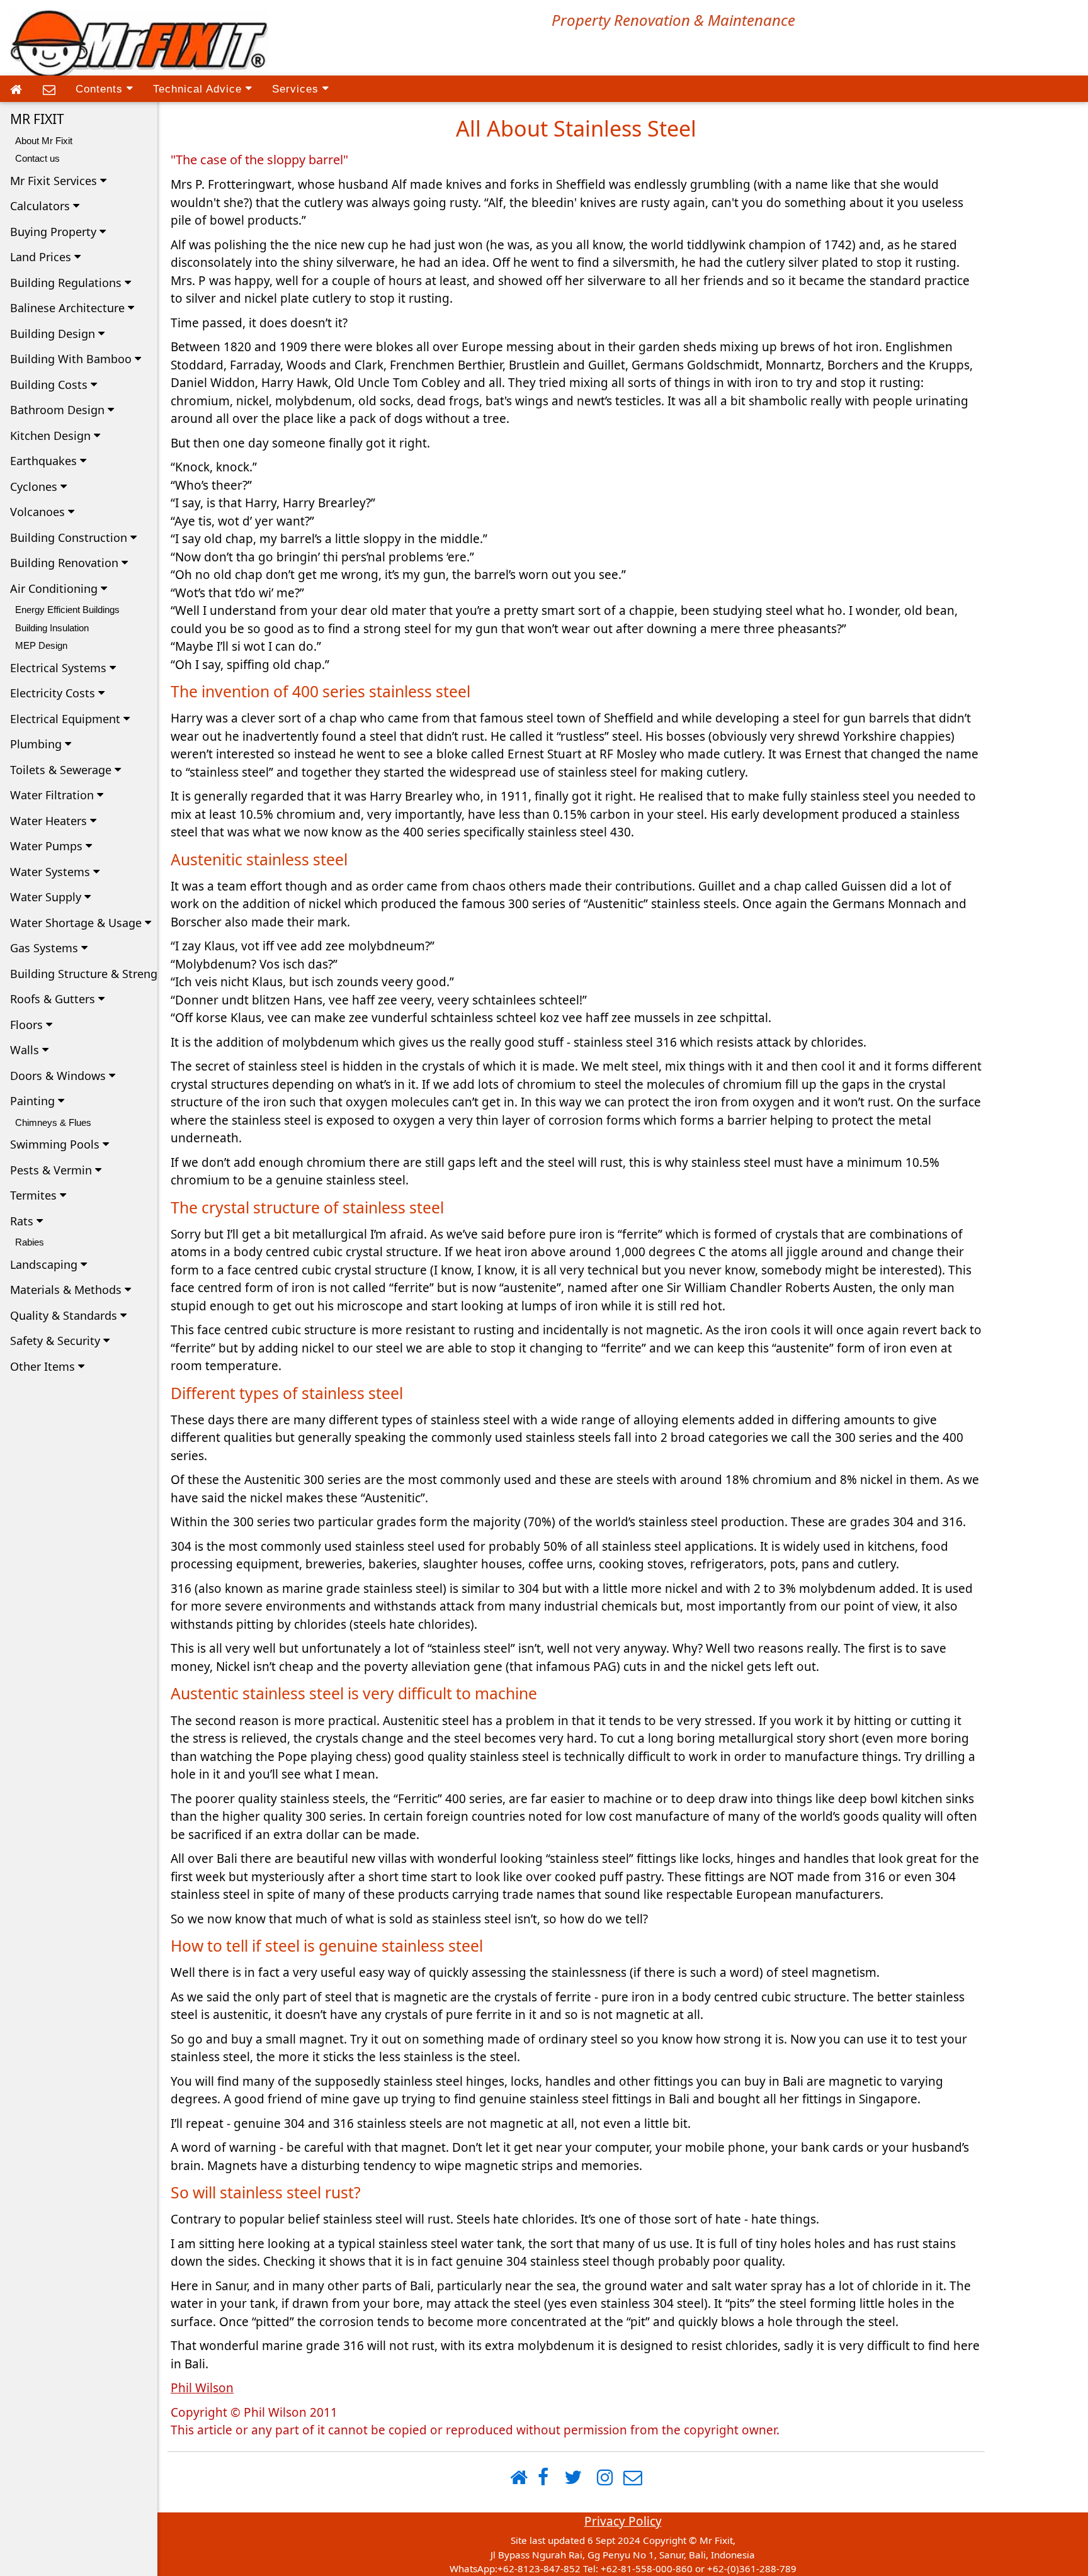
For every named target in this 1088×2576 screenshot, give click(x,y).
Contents (101, 89)
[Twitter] (573, 2478)
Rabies (30, 1242)
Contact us (37, 158)
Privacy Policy (623, 2521)
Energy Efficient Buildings (67, 610)
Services (297, 89)
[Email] (49, 90)
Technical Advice (199, 89)
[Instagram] (605, 2478)
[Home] (16, 90)
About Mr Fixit (44, 141)
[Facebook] (543, 2478)
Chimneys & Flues (53, 1122)
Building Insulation (52, 628)
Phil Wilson (202, 2388)
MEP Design (41, 645)
